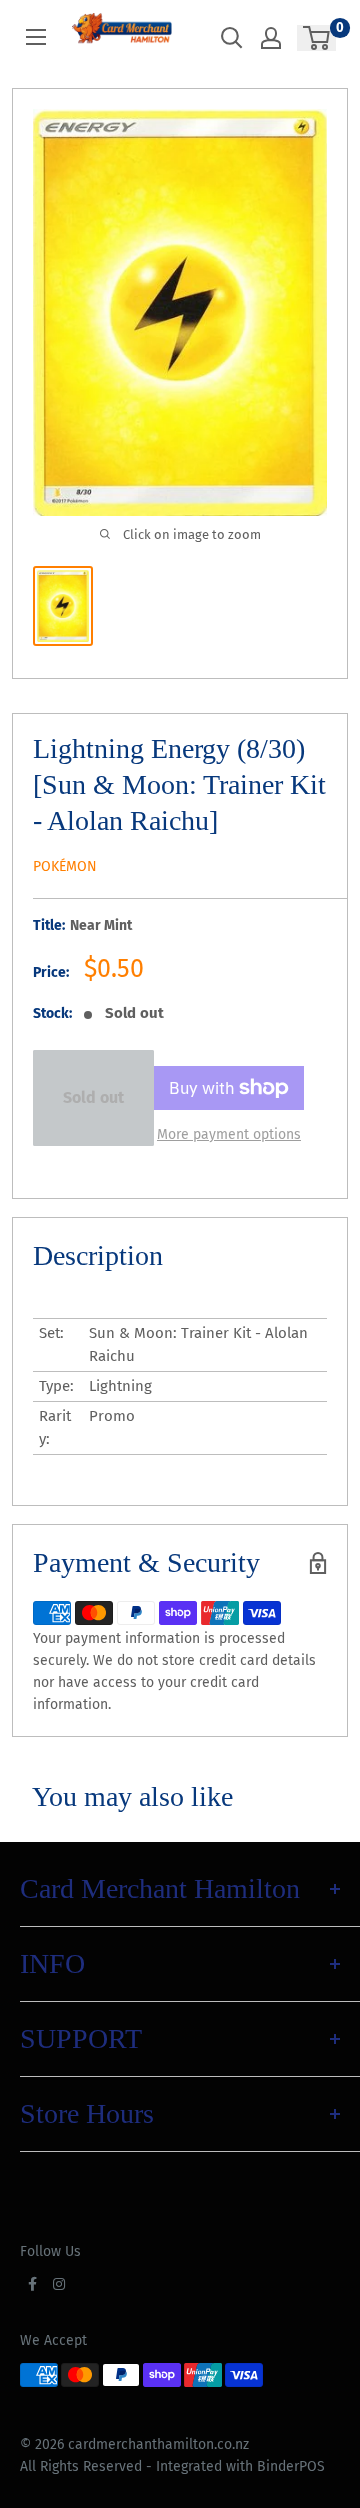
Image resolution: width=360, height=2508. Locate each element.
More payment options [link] (229, 1134)
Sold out (93, 1097)
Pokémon (65, 866)
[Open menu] (36, 37)
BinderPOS (291, 2466)
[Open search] (232, 38)
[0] (317, 38)
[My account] (271, 38)
